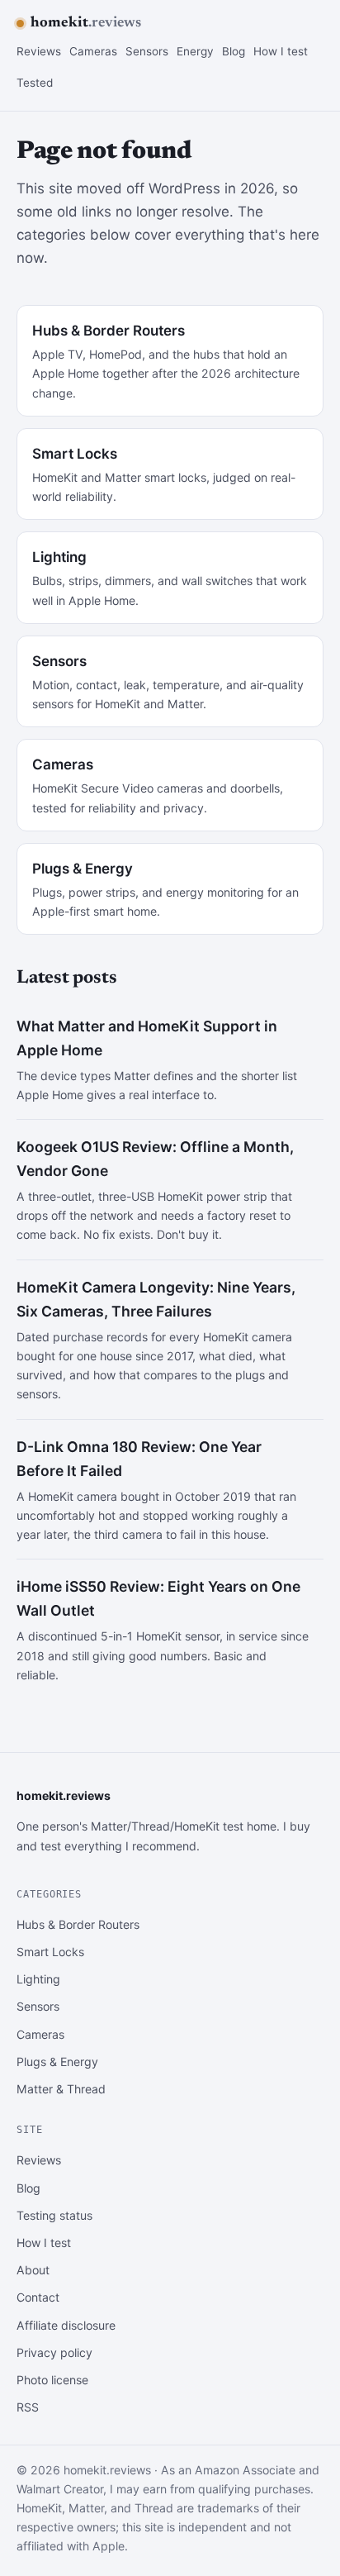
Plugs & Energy (57, 2062)
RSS (28, 2407)
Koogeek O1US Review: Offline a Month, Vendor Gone (155, 1159)
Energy (195, 51)
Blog (234, 51)
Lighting (38, 1979)
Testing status (54, 2215)
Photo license (52, 2380)
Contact (38, 2297)
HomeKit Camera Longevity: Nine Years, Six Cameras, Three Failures (156, 1299)
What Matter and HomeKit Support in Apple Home (147, 1038)
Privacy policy (54, 2352)
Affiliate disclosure (66, 2325)
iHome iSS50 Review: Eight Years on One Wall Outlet (158, 1598)
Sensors (147, 51)
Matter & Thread (61, 2089)
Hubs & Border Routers (78, 1924)
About (33, 2270)
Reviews (39, 51)
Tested (35, 83)
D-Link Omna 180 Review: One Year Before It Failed (139, 1459)
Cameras (93, 51)
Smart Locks (50, 1952)
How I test (281, 51)
